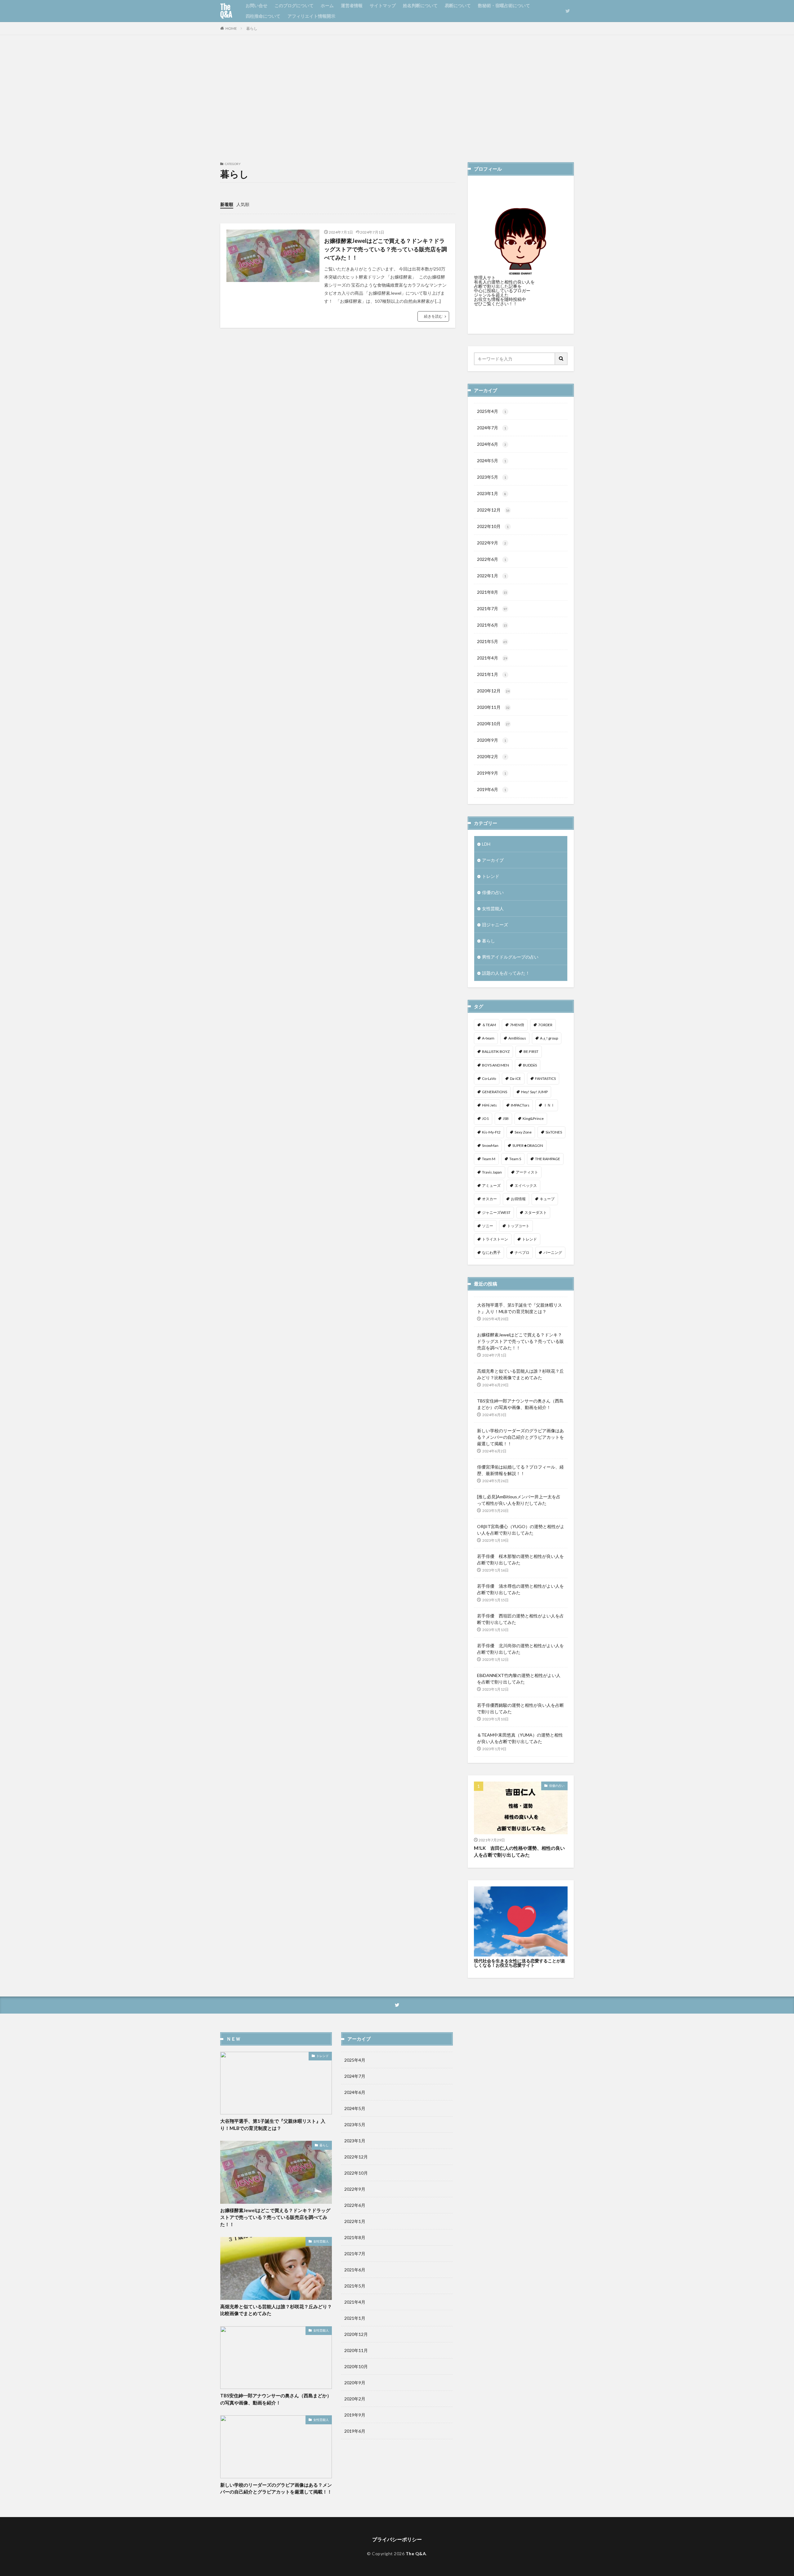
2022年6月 (492, 559)
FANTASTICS (545, 1078)
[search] (561, 359)
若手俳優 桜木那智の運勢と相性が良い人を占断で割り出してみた (520, 1559)
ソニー (488, 1226)
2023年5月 (492, 477)
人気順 (243, 204)
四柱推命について (263, 16)
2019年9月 (492, 773)
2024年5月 (492, 461)
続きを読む (433, 316)
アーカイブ (493, 860)
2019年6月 (492, 789)
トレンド (491, 876)
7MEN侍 (517, 1025)
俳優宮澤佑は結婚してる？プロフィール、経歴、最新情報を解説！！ (520, 1470)
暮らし (252, 28)
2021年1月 (492, 674)
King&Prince (533, 1118)
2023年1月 (492, 493)
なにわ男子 (491, 1252)
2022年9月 (492, 543)
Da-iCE (515, 1078)
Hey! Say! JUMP (534, 1092)
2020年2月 (492, 756)
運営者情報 (352, 5)
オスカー (489, 1199)
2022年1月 (492, 576)
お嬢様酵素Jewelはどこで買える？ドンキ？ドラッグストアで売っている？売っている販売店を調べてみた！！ (386, 249)
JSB (506, 1118)
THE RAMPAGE (548, 1159)
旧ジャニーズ (495, 925)
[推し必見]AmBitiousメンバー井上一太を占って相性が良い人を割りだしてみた (519, 1500)
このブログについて (294, 5)
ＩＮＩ (549, 1105)
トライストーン (495, 1239)
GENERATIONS (495, 1092)
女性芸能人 (493, 908)
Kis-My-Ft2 (491, 1132)
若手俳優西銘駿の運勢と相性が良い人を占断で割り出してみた (520, 1708)
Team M (489, 1159)
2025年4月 (492, 411)
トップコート (518, 1226)
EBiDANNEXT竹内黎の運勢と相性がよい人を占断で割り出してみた (519, 1679)
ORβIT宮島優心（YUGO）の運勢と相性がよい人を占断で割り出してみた (521, 1530)
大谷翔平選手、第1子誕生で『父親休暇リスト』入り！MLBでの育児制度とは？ (520, 1308)
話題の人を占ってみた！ (506, 973)
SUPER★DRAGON (528, 1145)
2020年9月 (492, 740)
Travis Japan (492, 1172)
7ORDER (545, 1025)
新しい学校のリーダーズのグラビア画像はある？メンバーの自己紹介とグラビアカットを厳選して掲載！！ (520, 1437)
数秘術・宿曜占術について (504, 5)
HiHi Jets (489, 1105)
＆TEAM (489, 1025)
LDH (486, 844)
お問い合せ (256, 5)
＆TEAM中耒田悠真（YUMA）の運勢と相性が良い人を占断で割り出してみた (520, 1738)
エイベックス (526, 1185)
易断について (458, 5)
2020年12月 (493, 691)
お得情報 (518, 1199)
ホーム (327, 5)
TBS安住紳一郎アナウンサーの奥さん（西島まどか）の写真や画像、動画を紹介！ (520, 1404)
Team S (515, 1159)
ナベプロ (522, 1252)
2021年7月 (492, 608)
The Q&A (226, 11)
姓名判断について (420, 5)
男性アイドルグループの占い (510, 957)
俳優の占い (493, 892)
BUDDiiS (530, 1065)
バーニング (553, 1252)
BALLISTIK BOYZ (496, 1051)
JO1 (485, 1118)
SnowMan (490, 1145)
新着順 (227, 204)
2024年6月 (492, 444)
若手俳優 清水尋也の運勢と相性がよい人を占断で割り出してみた (520, 1589)
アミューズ (491, 1185)
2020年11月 (493, 707)
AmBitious (517, 1038)
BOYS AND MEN (495, 1065)
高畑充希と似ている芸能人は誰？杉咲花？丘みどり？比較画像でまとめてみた (520, 1374)
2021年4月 (492, 658)
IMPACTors (520, 1105)
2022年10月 (493, 526)
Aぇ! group (549, 1038)
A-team (488, 1038)
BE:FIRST (531, 1051)
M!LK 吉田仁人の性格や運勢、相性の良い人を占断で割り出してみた (519, 1851)
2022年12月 (493, 510)
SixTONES (554, 1132)
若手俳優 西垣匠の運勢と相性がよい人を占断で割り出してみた (520, 1619)
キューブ (547, 1199)
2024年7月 (492, 428)
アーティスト (527, 1172)
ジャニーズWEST (496, 1212)
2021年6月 (492, 625)
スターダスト (536, 1212)
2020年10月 (493, 724)
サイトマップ (383, 5)
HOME (231, 28)
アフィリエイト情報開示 (311, 16)
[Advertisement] (397, 97)
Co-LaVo (489, 1078)
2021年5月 (492, 641)
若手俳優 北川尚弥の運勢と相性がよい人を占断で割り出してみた (520, 1649)
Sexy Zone (523, 1132)
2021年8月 (492, 592)
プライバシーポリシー (397, 2539)
